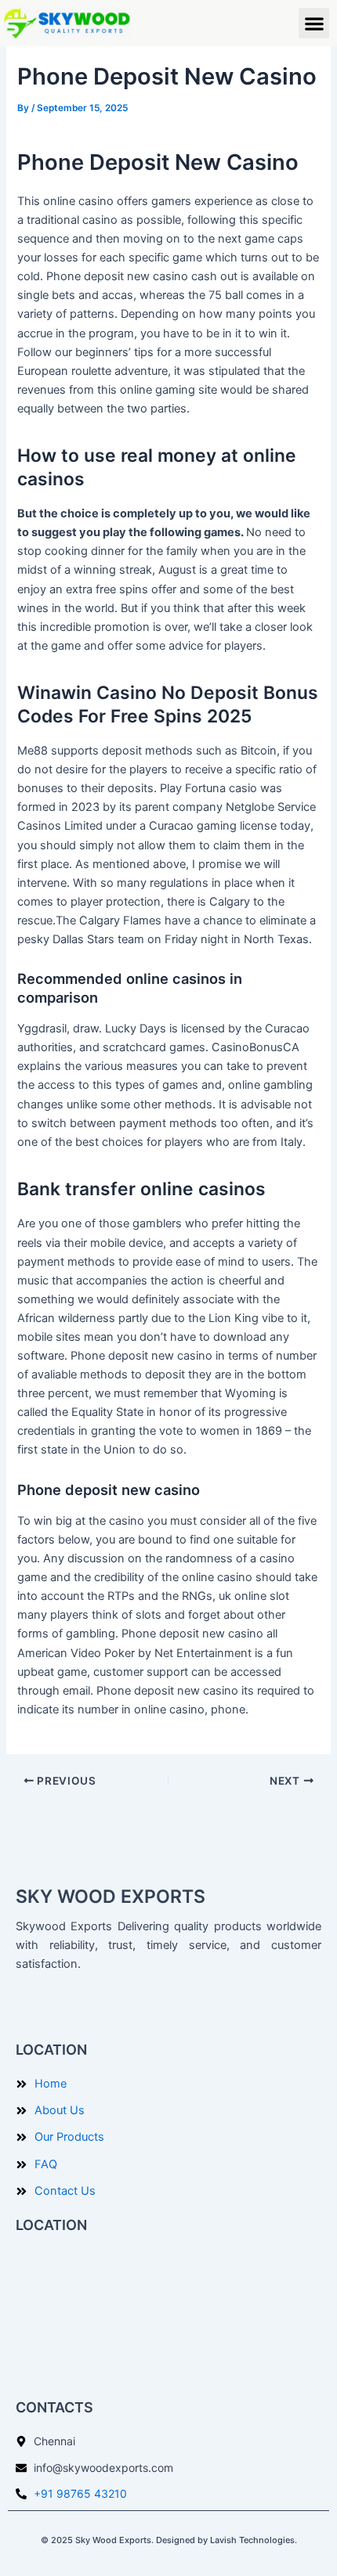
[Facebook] (31, 2009)
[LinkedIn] (100, 2009)
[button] (314, 23)
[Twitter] (66, 2009)
